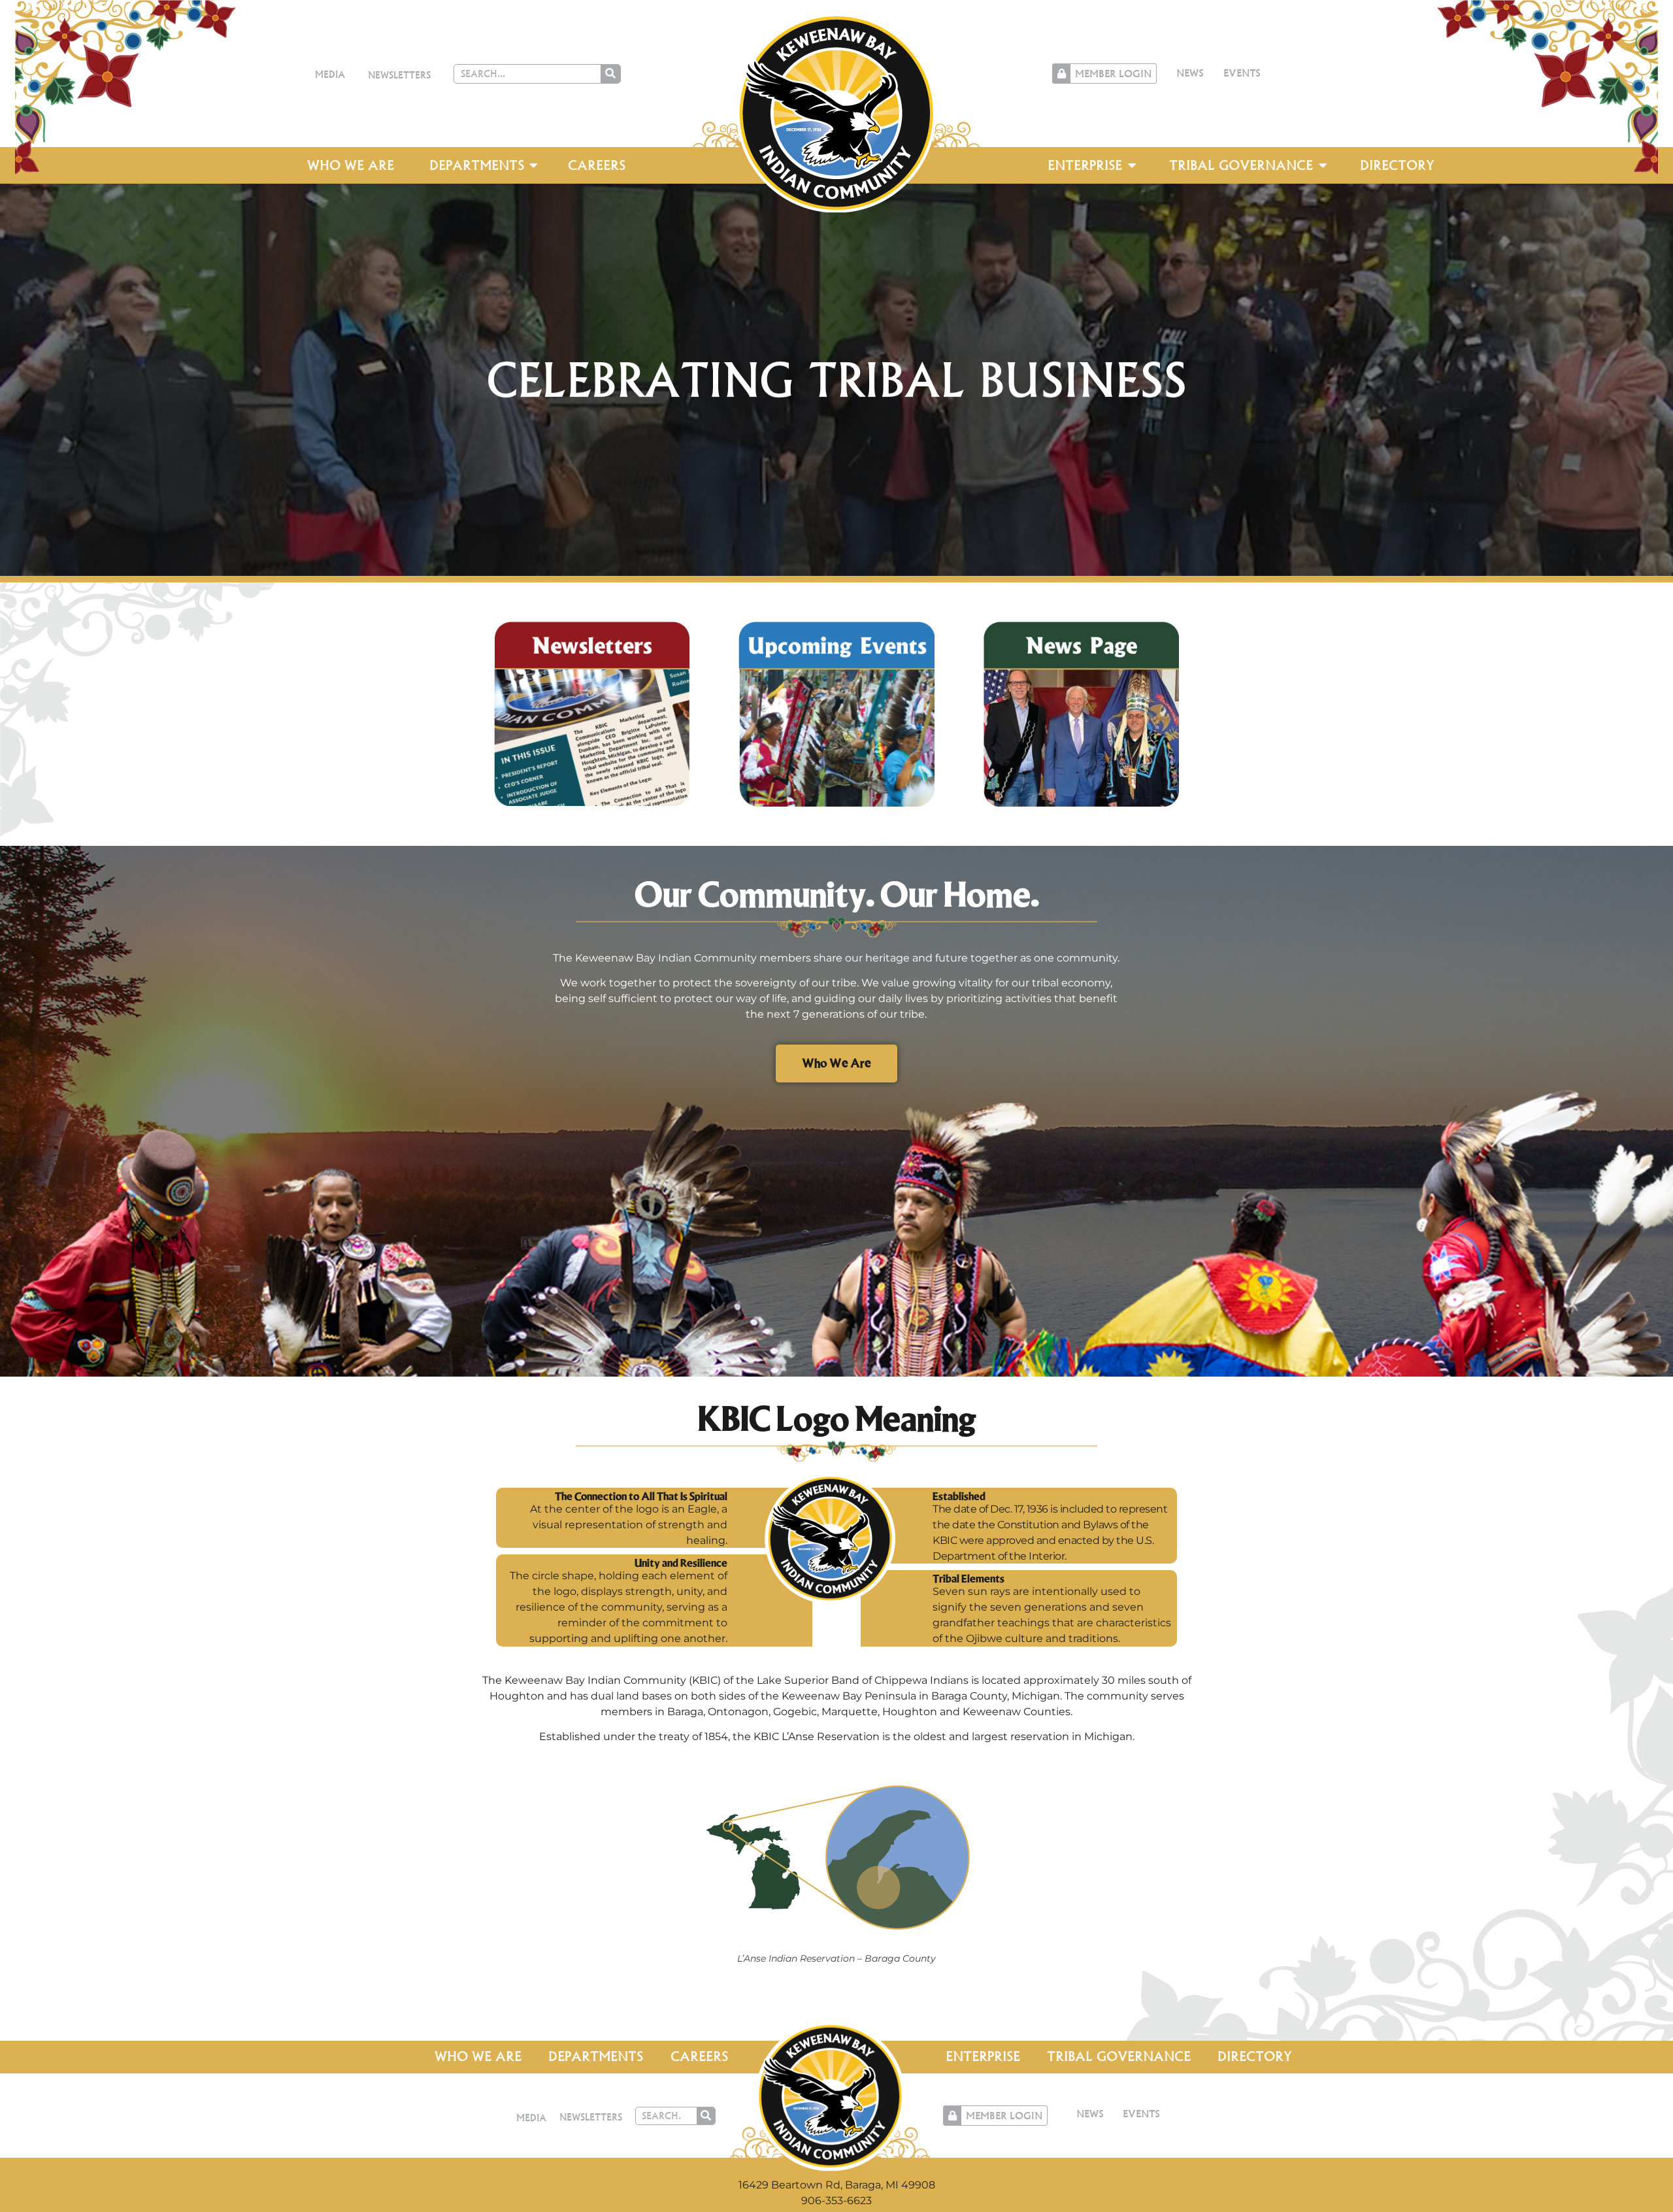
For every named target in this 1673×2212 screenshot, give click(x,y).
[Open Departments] (534, 165)
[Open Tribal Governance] (1323, 165)
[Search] (610, 74)
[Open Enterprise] (1132, 165)
